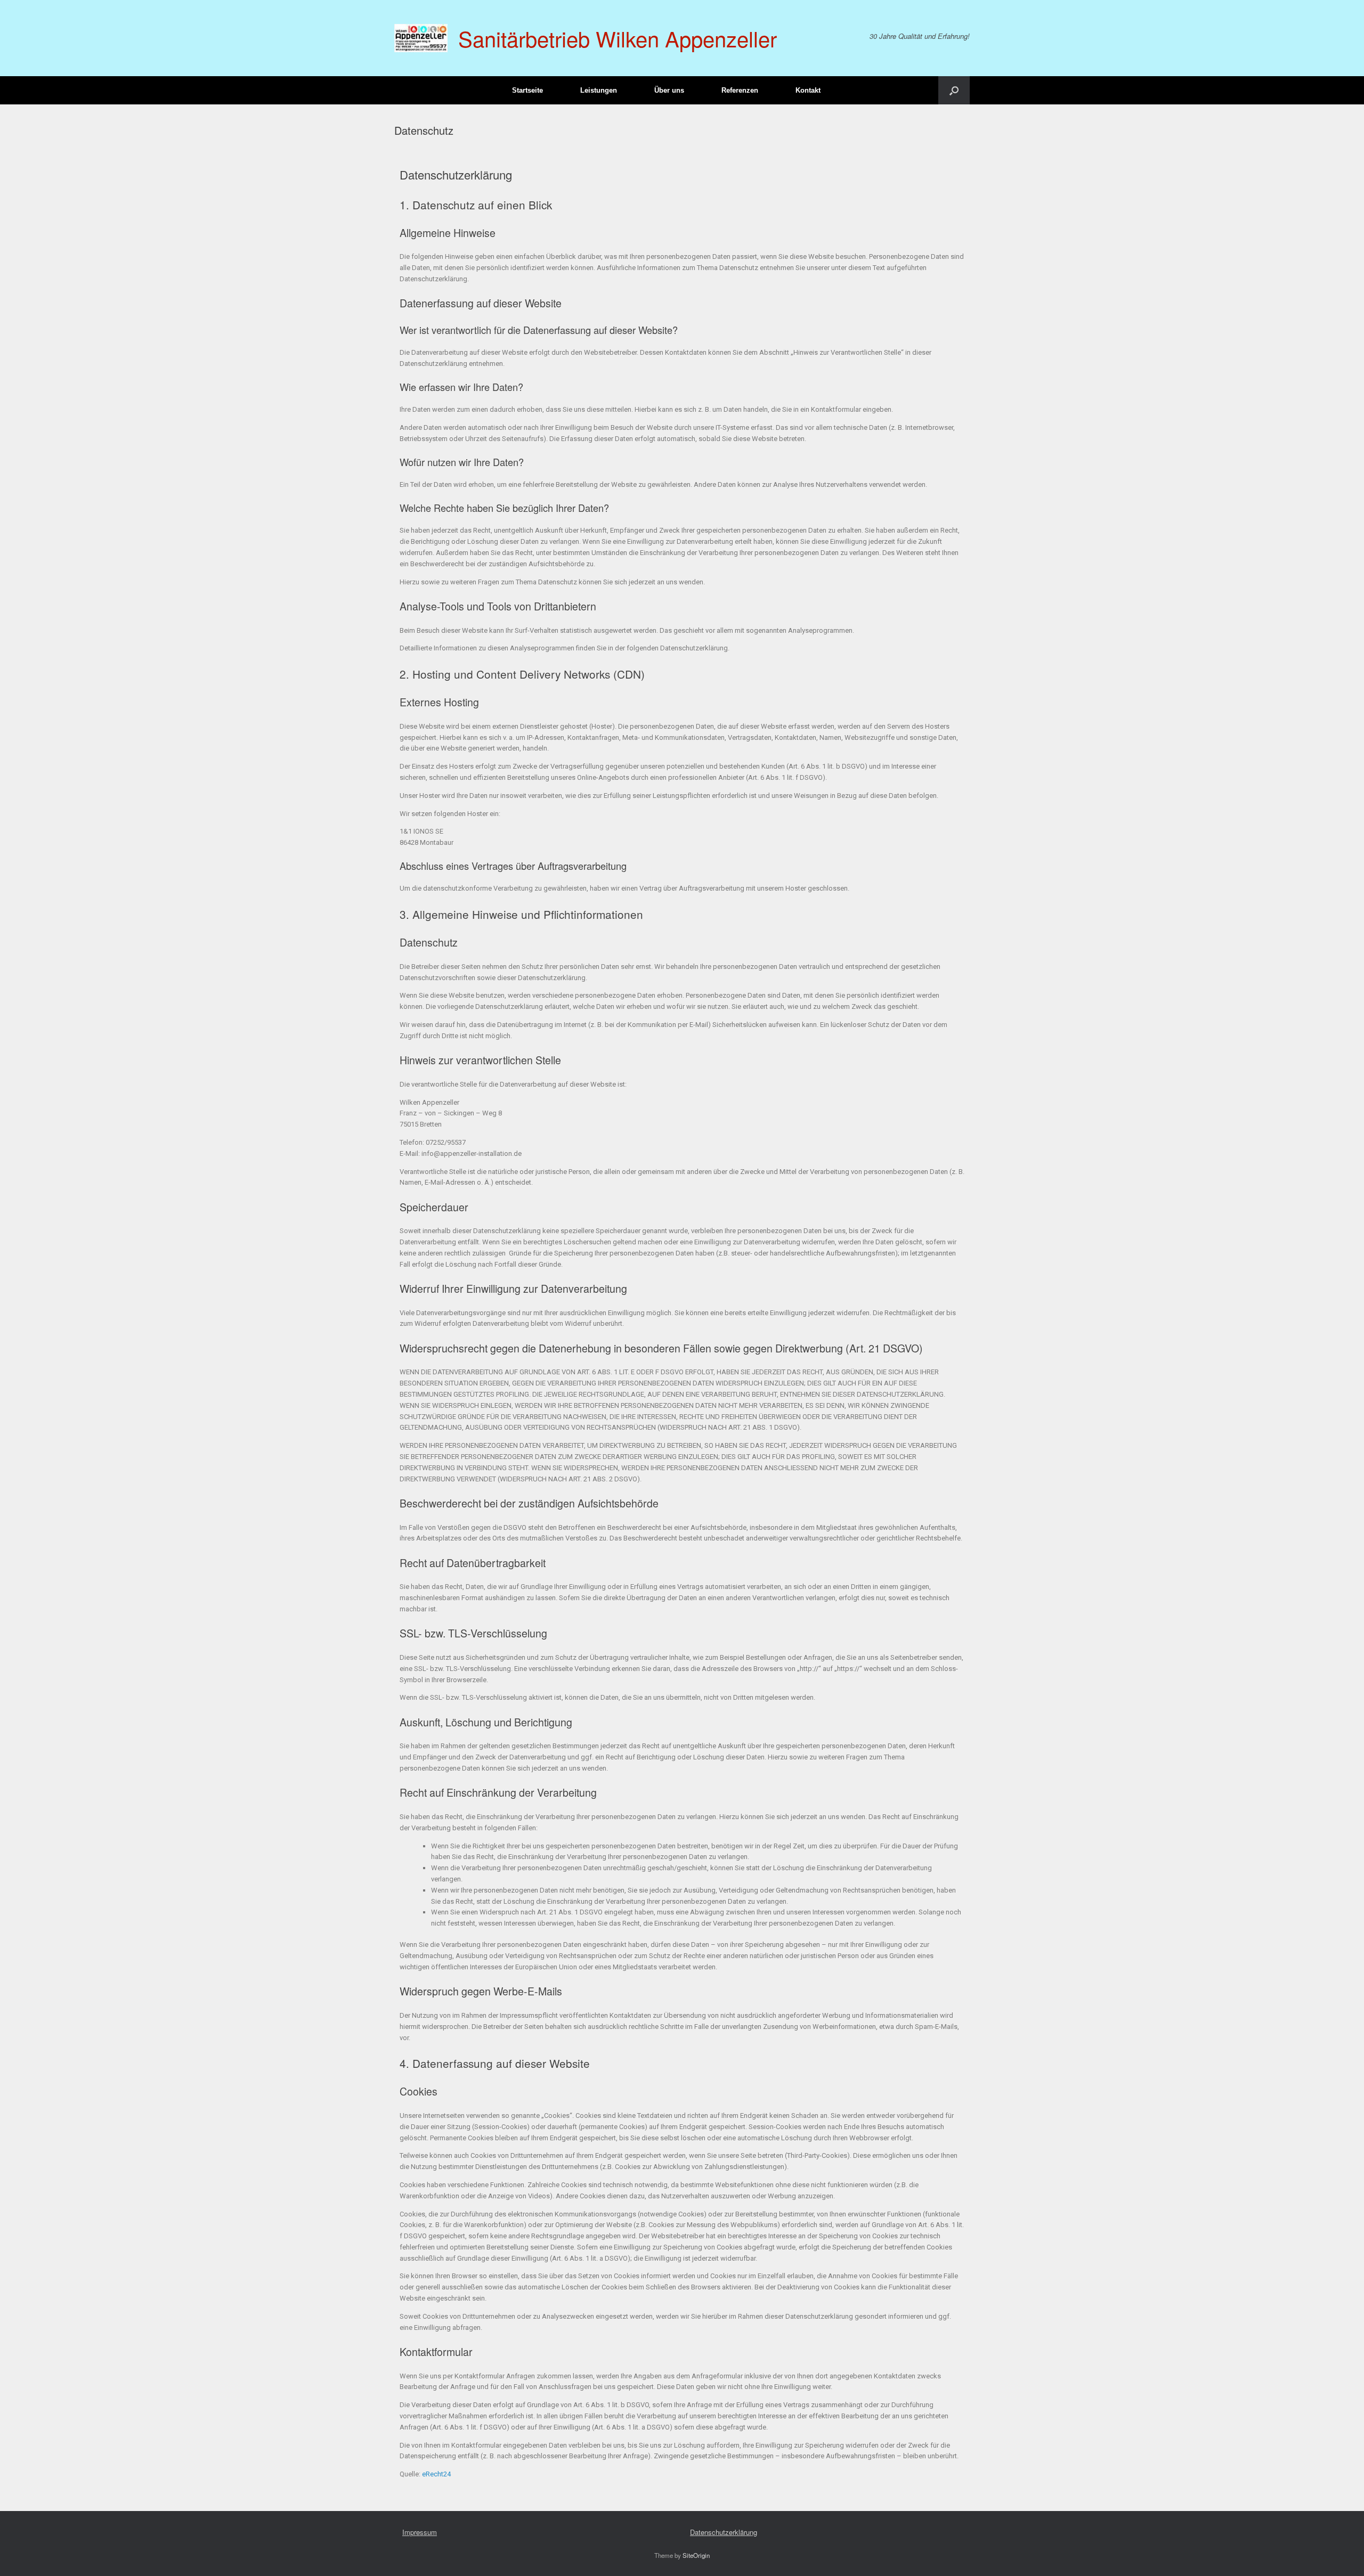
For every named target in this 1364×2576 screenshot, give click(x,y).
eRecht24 (436, 2474)
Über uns (669, 90)
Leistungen (599, 90)
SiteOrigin (696, 2555)
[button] (954, 90)
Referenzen (740, 90)
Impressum (420, 2532)
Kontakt (808, 90)
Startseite (527, 90)
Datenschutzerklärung (724, 2532)
